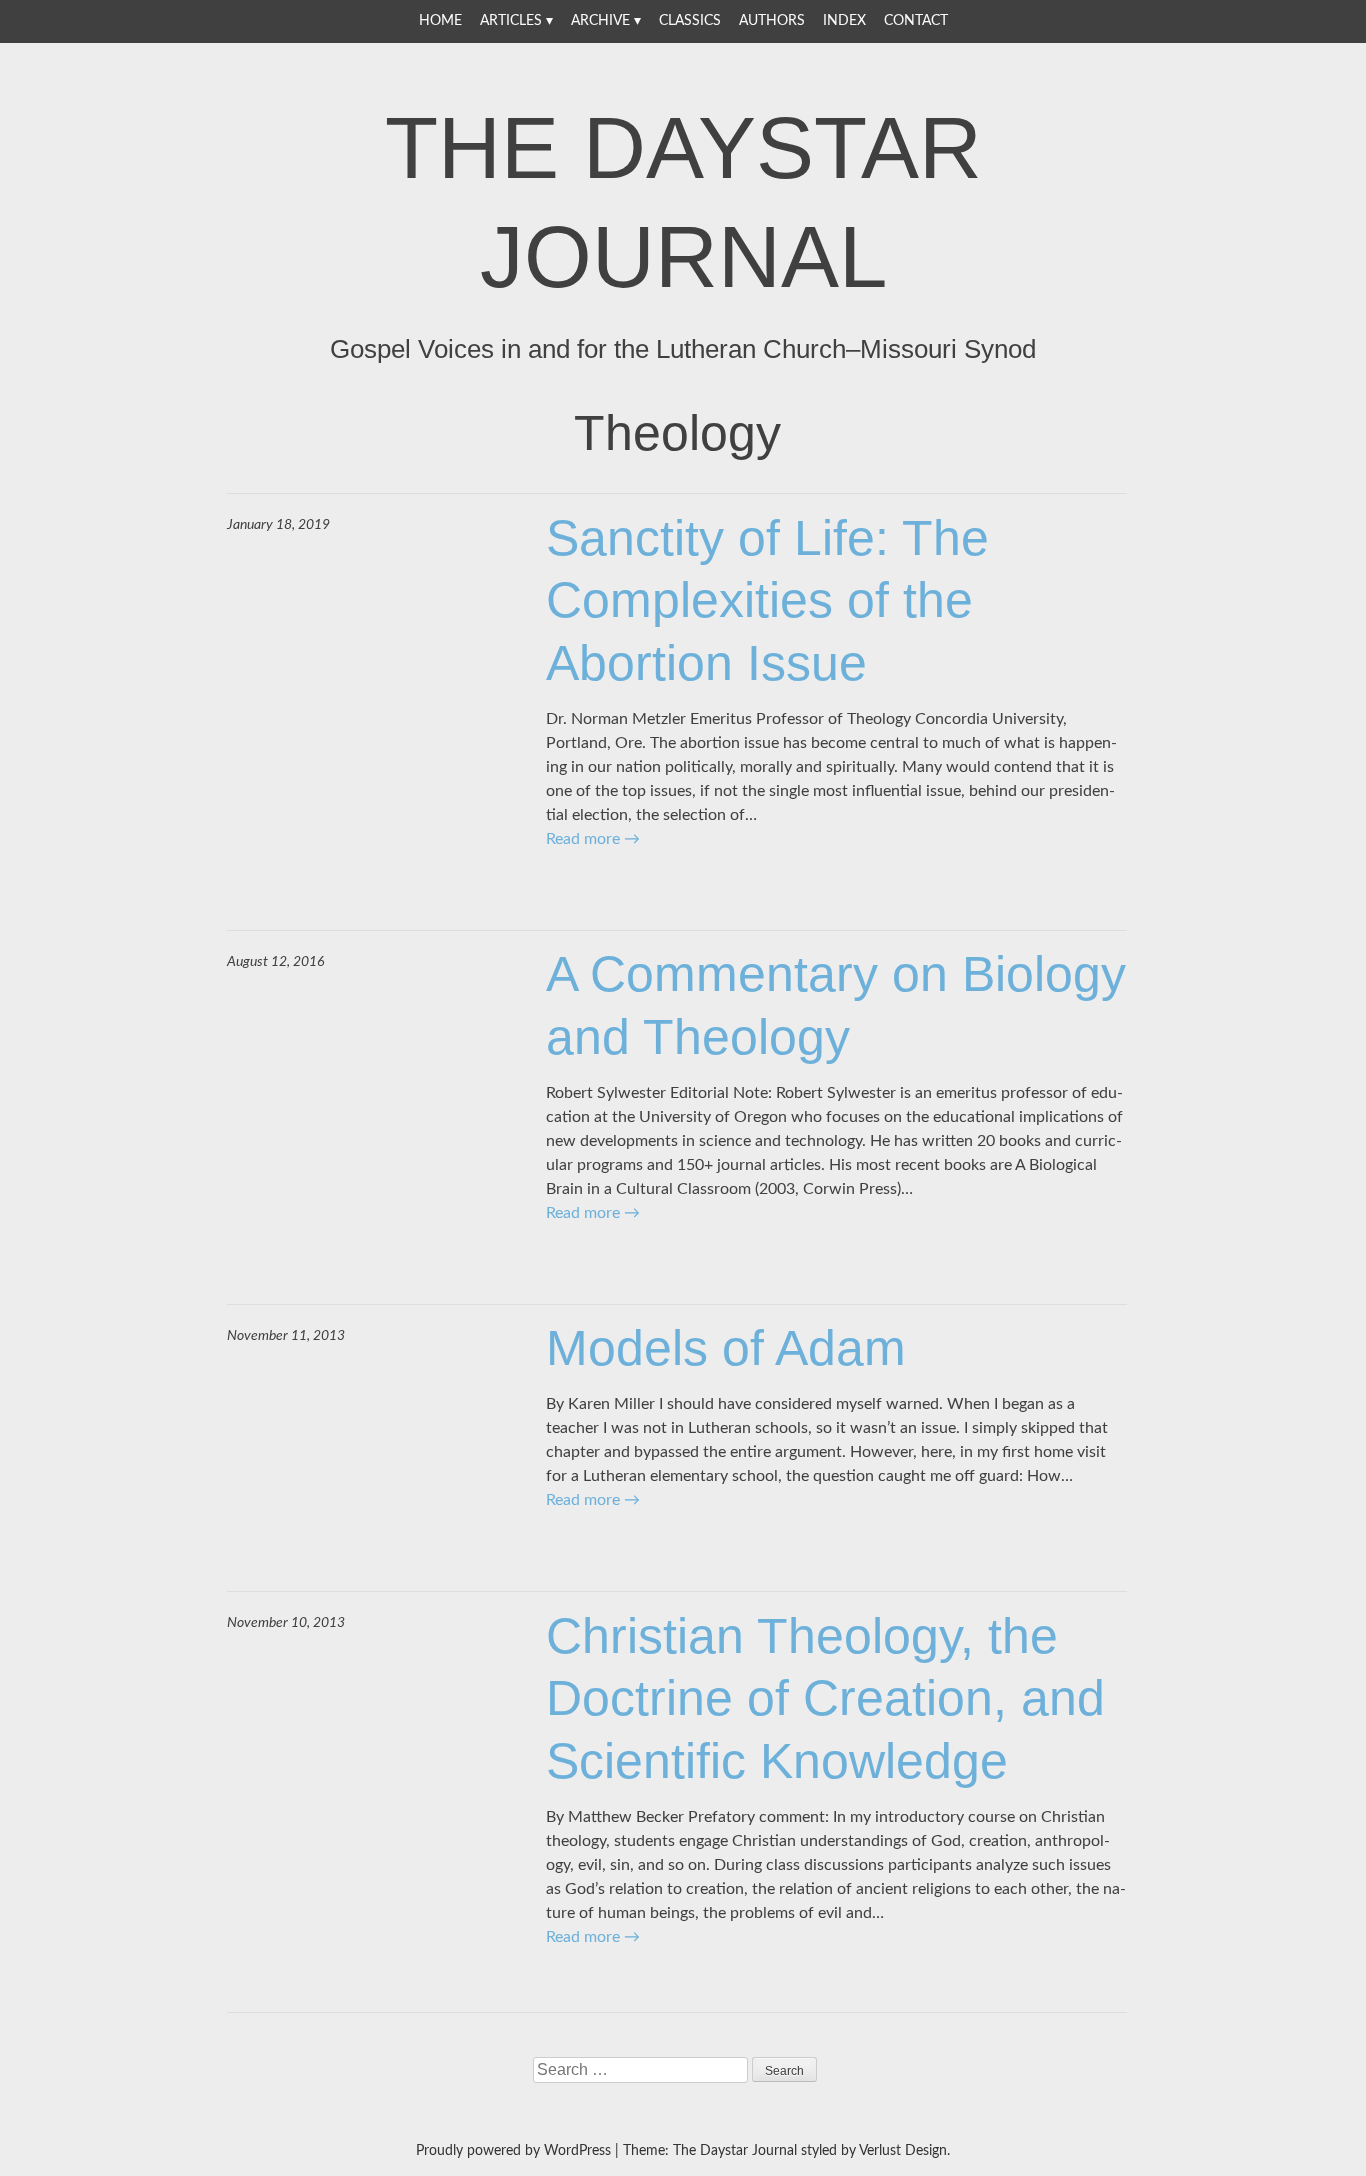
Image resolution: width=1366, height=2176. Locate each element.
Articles (511, 21)
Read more (593, 839)
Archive (600, 21)
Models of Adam (726, 1348)
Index (844, 21)
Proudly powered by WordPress (513, 2151)
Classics (690, 21)
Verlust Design (903, 2151)
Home (440, 21)
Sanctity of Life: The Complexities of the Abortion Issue (767, 600)
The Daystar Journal (683, 202)
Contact (916, 21)
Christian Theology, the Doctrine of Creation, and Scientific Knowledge (825, 1698)
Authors (772, 21)
